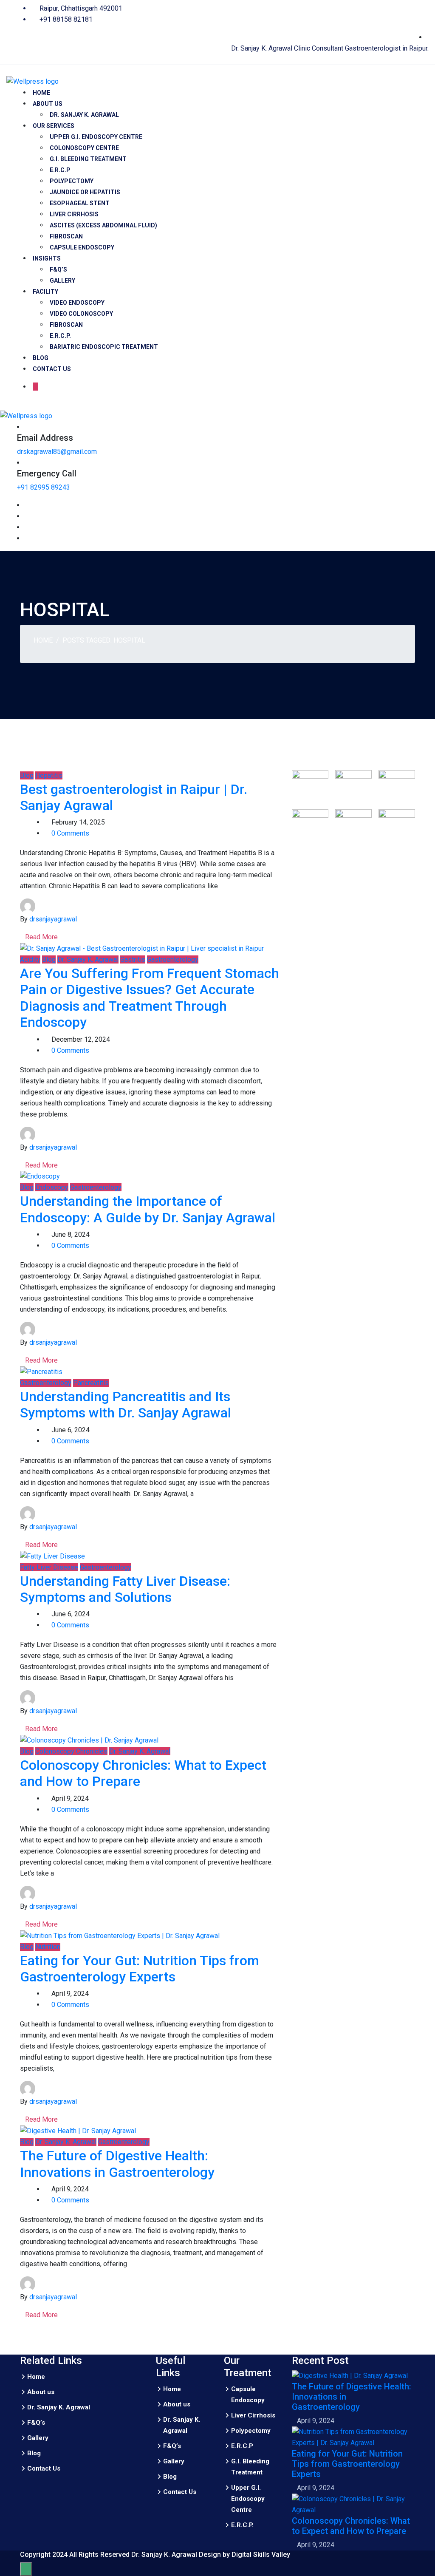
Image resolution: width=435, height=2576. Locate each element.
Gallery (62, 281)
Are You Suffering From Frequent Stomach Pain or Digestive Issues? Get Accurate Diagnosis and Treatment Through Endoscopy (150, 998)
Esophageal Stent (80, 203)
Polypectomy (72, 181)
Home (41, 93)
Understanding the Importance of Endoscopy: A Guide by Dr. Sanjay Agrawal (148, 1209)
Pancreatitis (91, 1383)
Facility (45, 292)
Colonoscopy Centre (84, 148)
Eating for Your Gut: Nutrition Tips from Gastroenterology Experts (140, 1969)
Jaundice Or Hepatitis (85, 192)
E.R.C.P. (60, 336)
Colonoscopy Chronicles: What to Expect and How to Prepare (351, 2526)
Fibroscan (66, 236)
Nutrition (48, 1947)
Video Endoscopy (77, 303)
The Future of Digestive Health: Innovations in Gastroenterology (117, 2164)
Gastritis (133, 959)
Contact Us (52, 369)
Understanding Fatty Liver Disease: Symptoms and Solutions (125, 1589)
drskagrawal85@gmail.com (57, 452)
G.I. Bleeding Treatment (88, 159)
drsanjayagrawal (53, 919)
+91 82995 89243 (44, 487)
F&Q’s (58, 269)
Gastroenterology (173, 959)
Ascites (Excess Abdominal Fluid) (103, 225)
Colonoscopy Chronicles (71, 1751)
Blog (41, 358)
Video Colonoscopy (81, 314)
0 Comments (70, 833)
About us (48, 104)
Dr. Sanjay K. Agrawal (84, 115)
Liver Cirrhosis (74, 214)
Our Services (54, 126)
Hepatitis (49, 775)
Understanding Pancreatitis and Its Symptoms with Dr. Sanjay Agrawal (126, 1405)
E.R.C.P (61, 170)
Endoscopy (52, 1187)
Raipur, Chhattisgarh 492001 (80, 8)
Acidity (30, 959)
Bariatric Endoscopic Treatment (104, 347)
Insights (47, 258)
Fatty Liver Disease (49, 1567)
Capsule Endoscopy (82, 247)
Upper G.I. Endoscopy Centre (96, 137)
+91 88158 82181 (65, 19)
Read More (41, 937)
